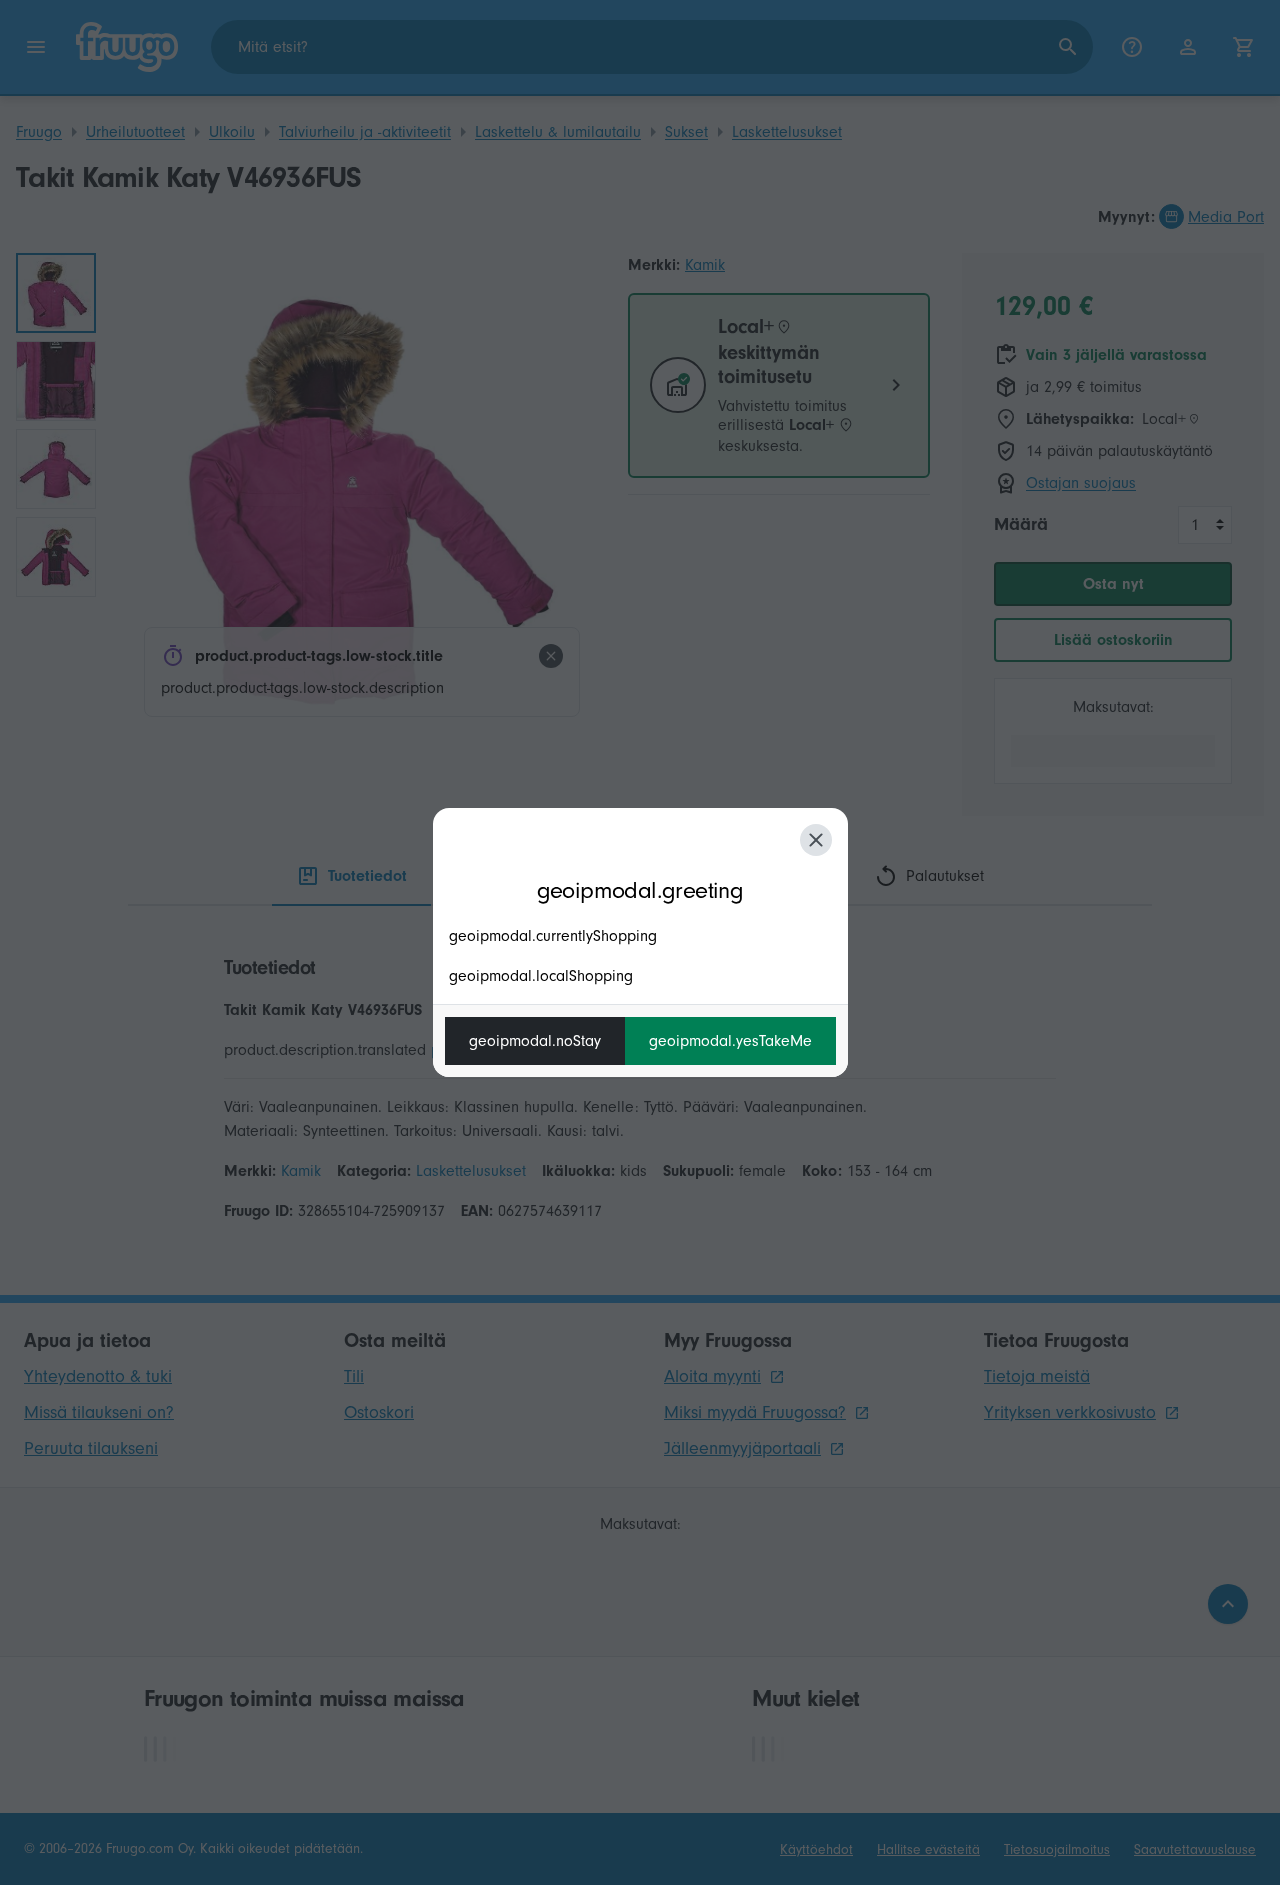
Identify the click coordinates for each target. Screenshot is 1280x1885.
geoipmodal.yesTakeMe (730, 1041)
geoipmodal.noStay (535, 1041)
